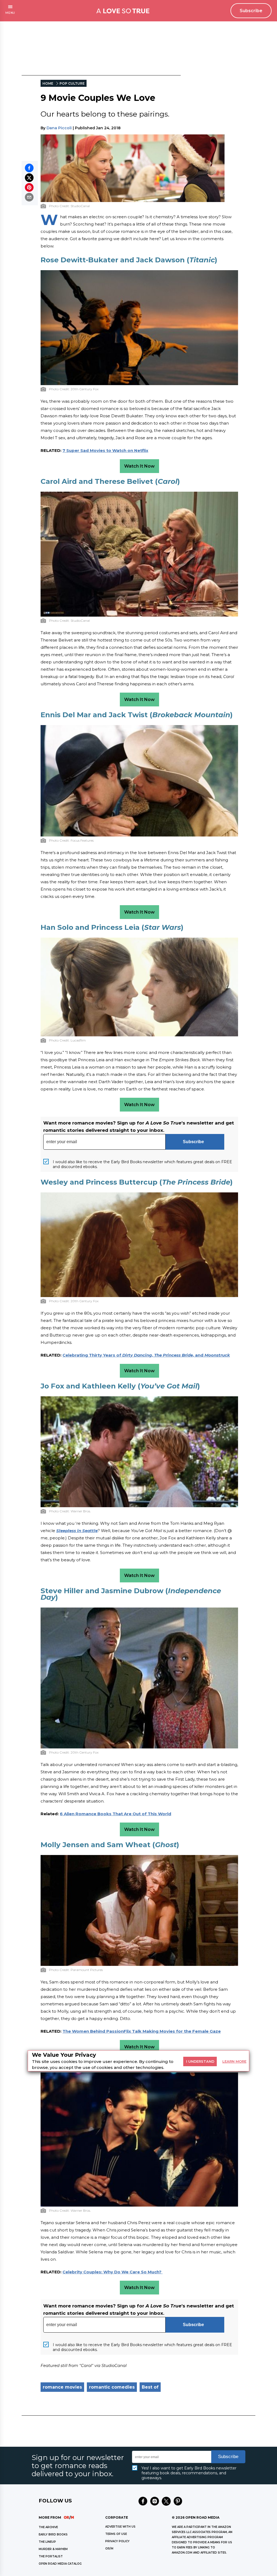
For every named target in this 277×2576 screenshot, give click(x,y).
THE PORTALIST (51, 2556)
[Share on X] (29, 178)
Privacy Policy (117, 2541)
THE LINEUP (47, 2542)
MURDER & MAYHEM (53, 2549)
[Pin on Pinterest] (29, 187)
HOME (48, 83)
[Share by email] (29, 197)
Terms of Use (116, 2534)
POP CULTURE (72, 83)
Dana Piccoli (59, 128)
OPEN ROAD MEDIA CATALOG (60, 2564)
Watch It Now (139, 466)
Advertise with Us (120, 2527)
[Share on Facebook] (29, 168)
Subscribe (251, 11)
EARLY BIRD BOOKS (53, 2534)
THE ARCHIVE (48, 2527)
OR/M (109, 2549)
